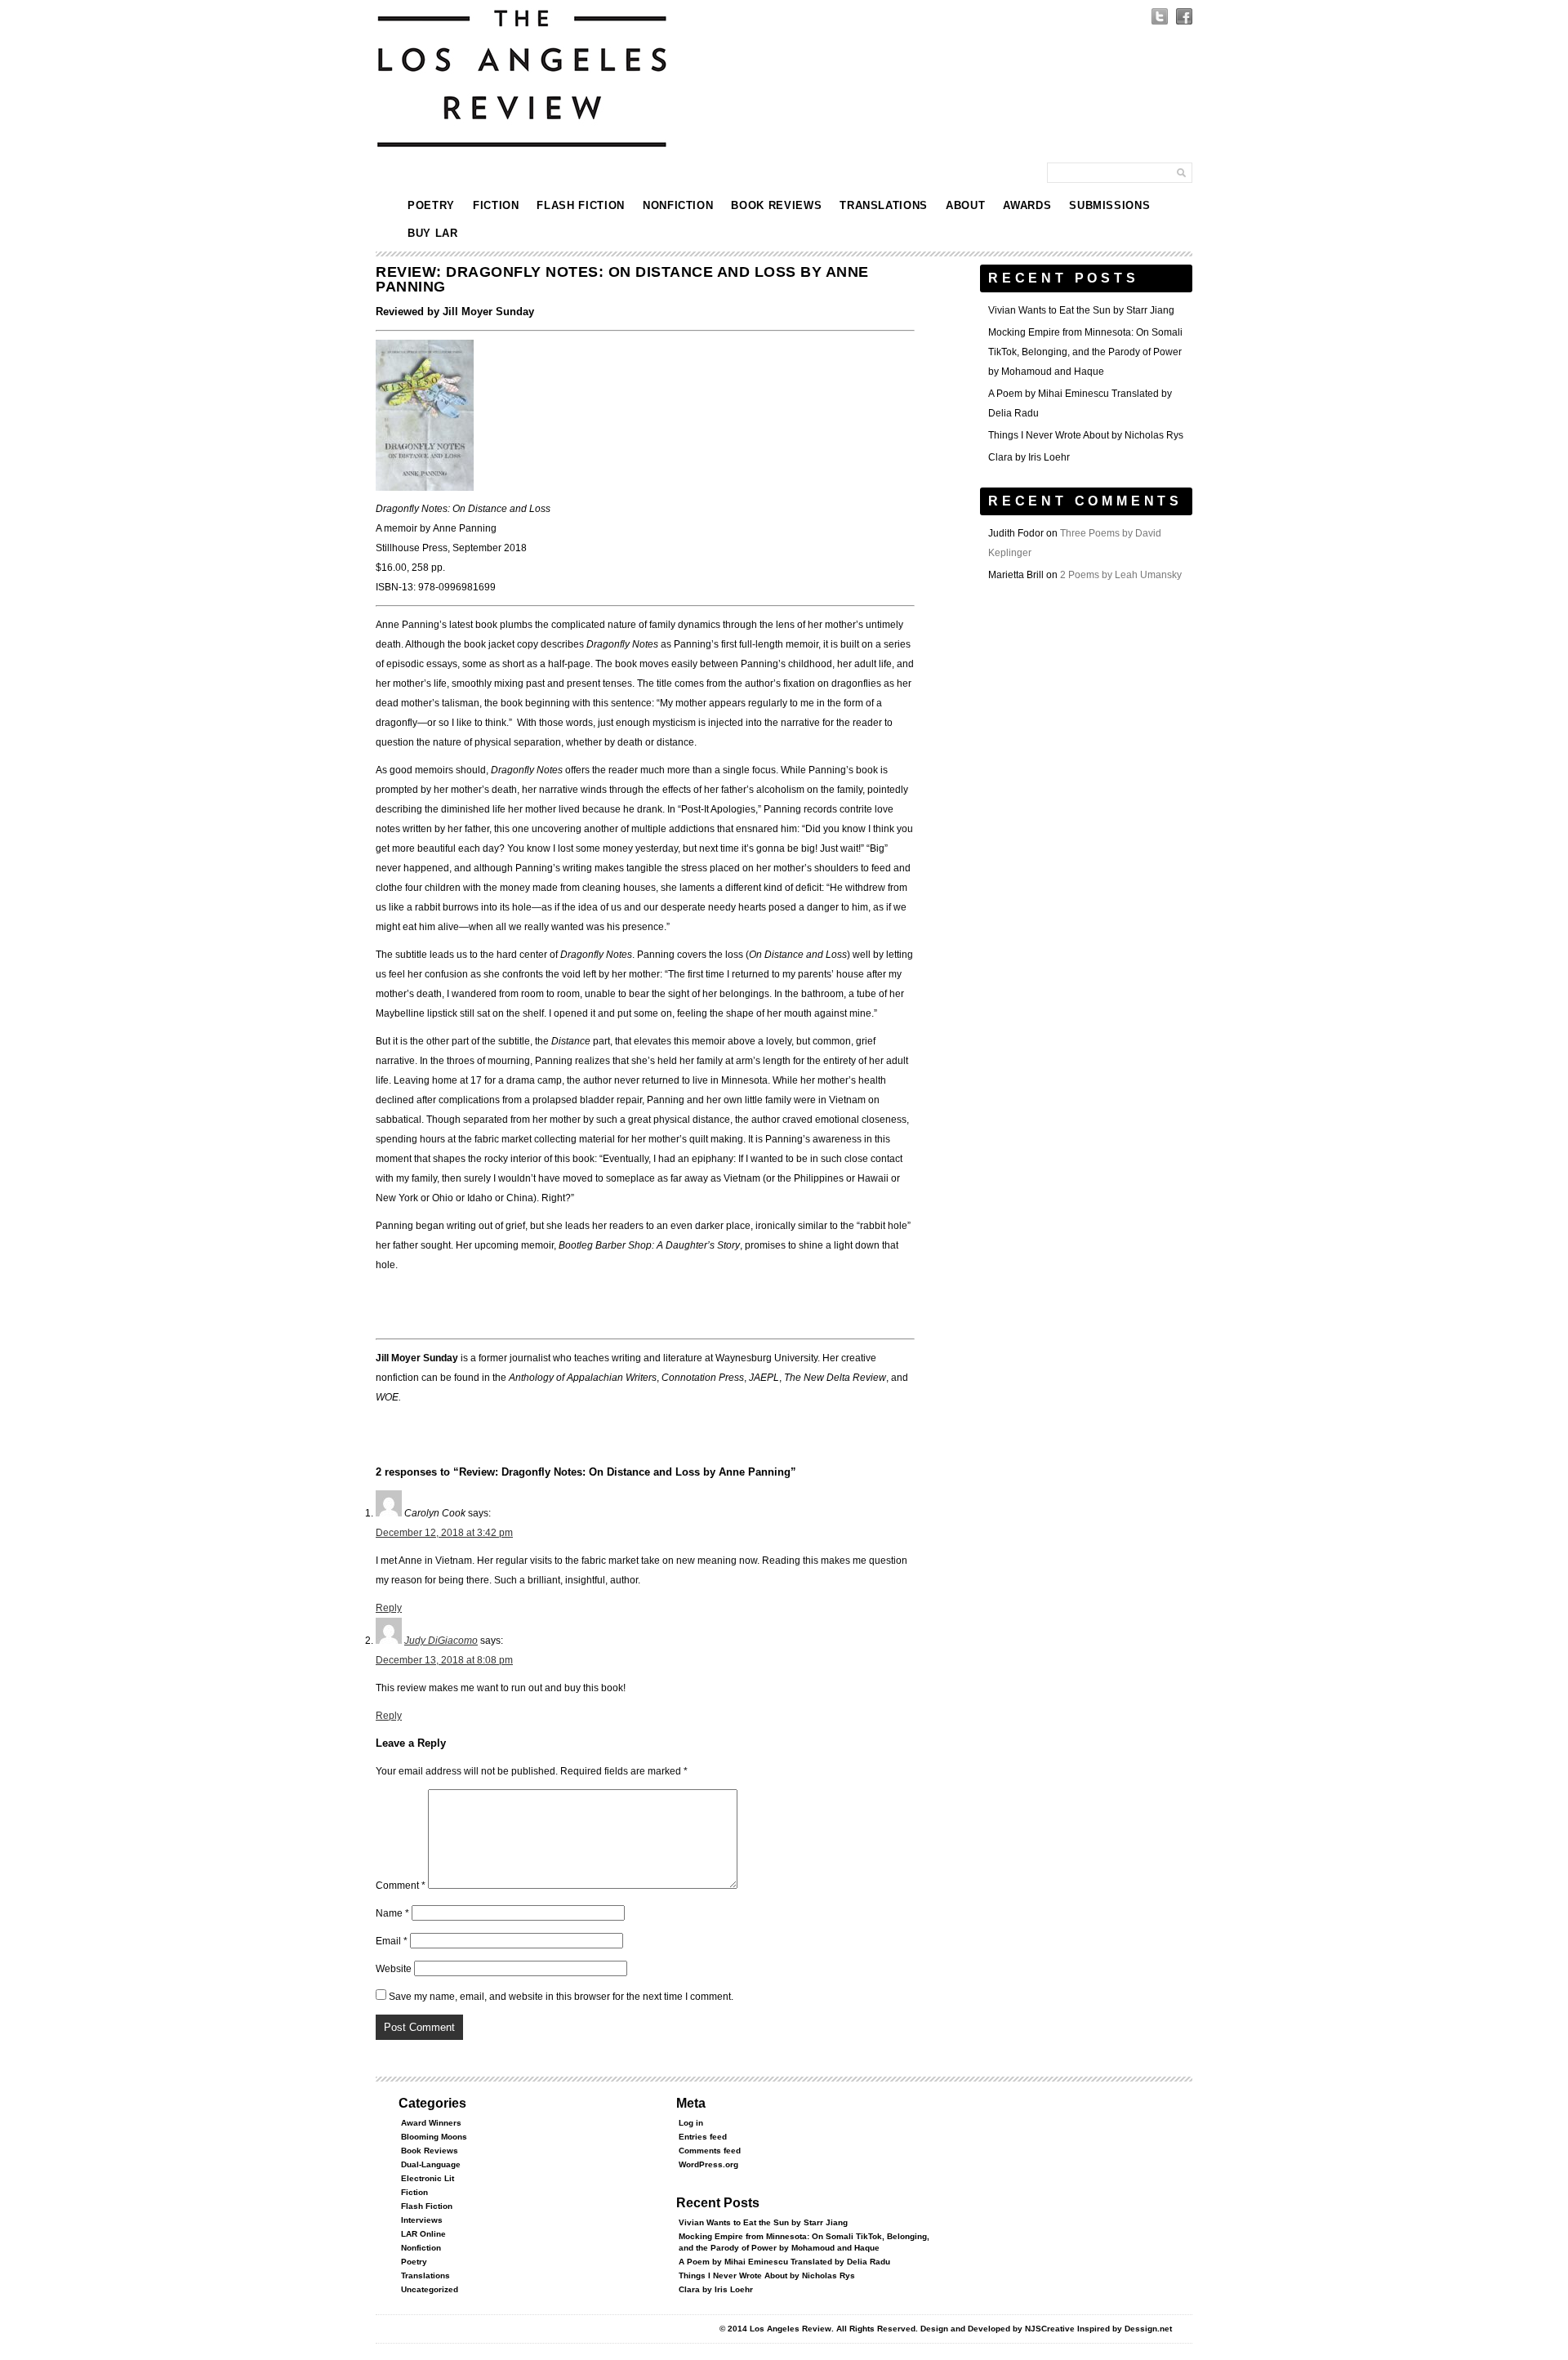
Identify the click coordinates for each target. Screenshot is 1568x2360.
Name (392, 1913)
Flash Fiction (580, 205)
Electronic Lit (428, 2178)
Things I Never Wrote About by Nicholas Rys (1086, 435)
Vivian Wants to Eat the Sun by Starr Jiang (1081, 310)
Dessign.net (1148, 2329)
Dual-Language (431, 2164)
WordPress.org (708, 2164)
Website (394, 1969)
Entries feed (703, 2137)
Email (392, 1941)
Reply (389, 1608)
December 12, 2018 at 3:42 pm (444, 1533)
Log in (691, 2123)
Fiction (496, 205)
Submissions (1109, 205)
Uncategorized (430, 2289)
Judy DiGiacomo (441, 1641)
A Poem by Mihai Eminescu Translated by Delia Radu (784, 2262)
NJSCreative (1050, 2329)
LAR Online (423, 2234)
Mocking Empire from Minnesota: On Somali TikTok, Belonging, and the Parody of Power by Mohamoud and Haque (1085, 352)
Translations (884, 205)
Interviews (422, 2220)
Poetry (431, 205)
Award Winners (431, 2123)
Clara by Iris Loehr (1029, 457)
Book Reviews (776, 205)
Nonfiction (678, 205)
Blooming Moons (434, 2137)
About (965, 205)
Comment (401, 1886)
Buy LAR (433, 233)
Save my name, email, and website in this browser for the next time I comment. (561, 1997)
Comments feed (710, 2151)
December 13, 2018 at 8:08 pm (444, 1660)
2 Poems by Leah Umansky (1121, 575)
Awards (1027, 205)
